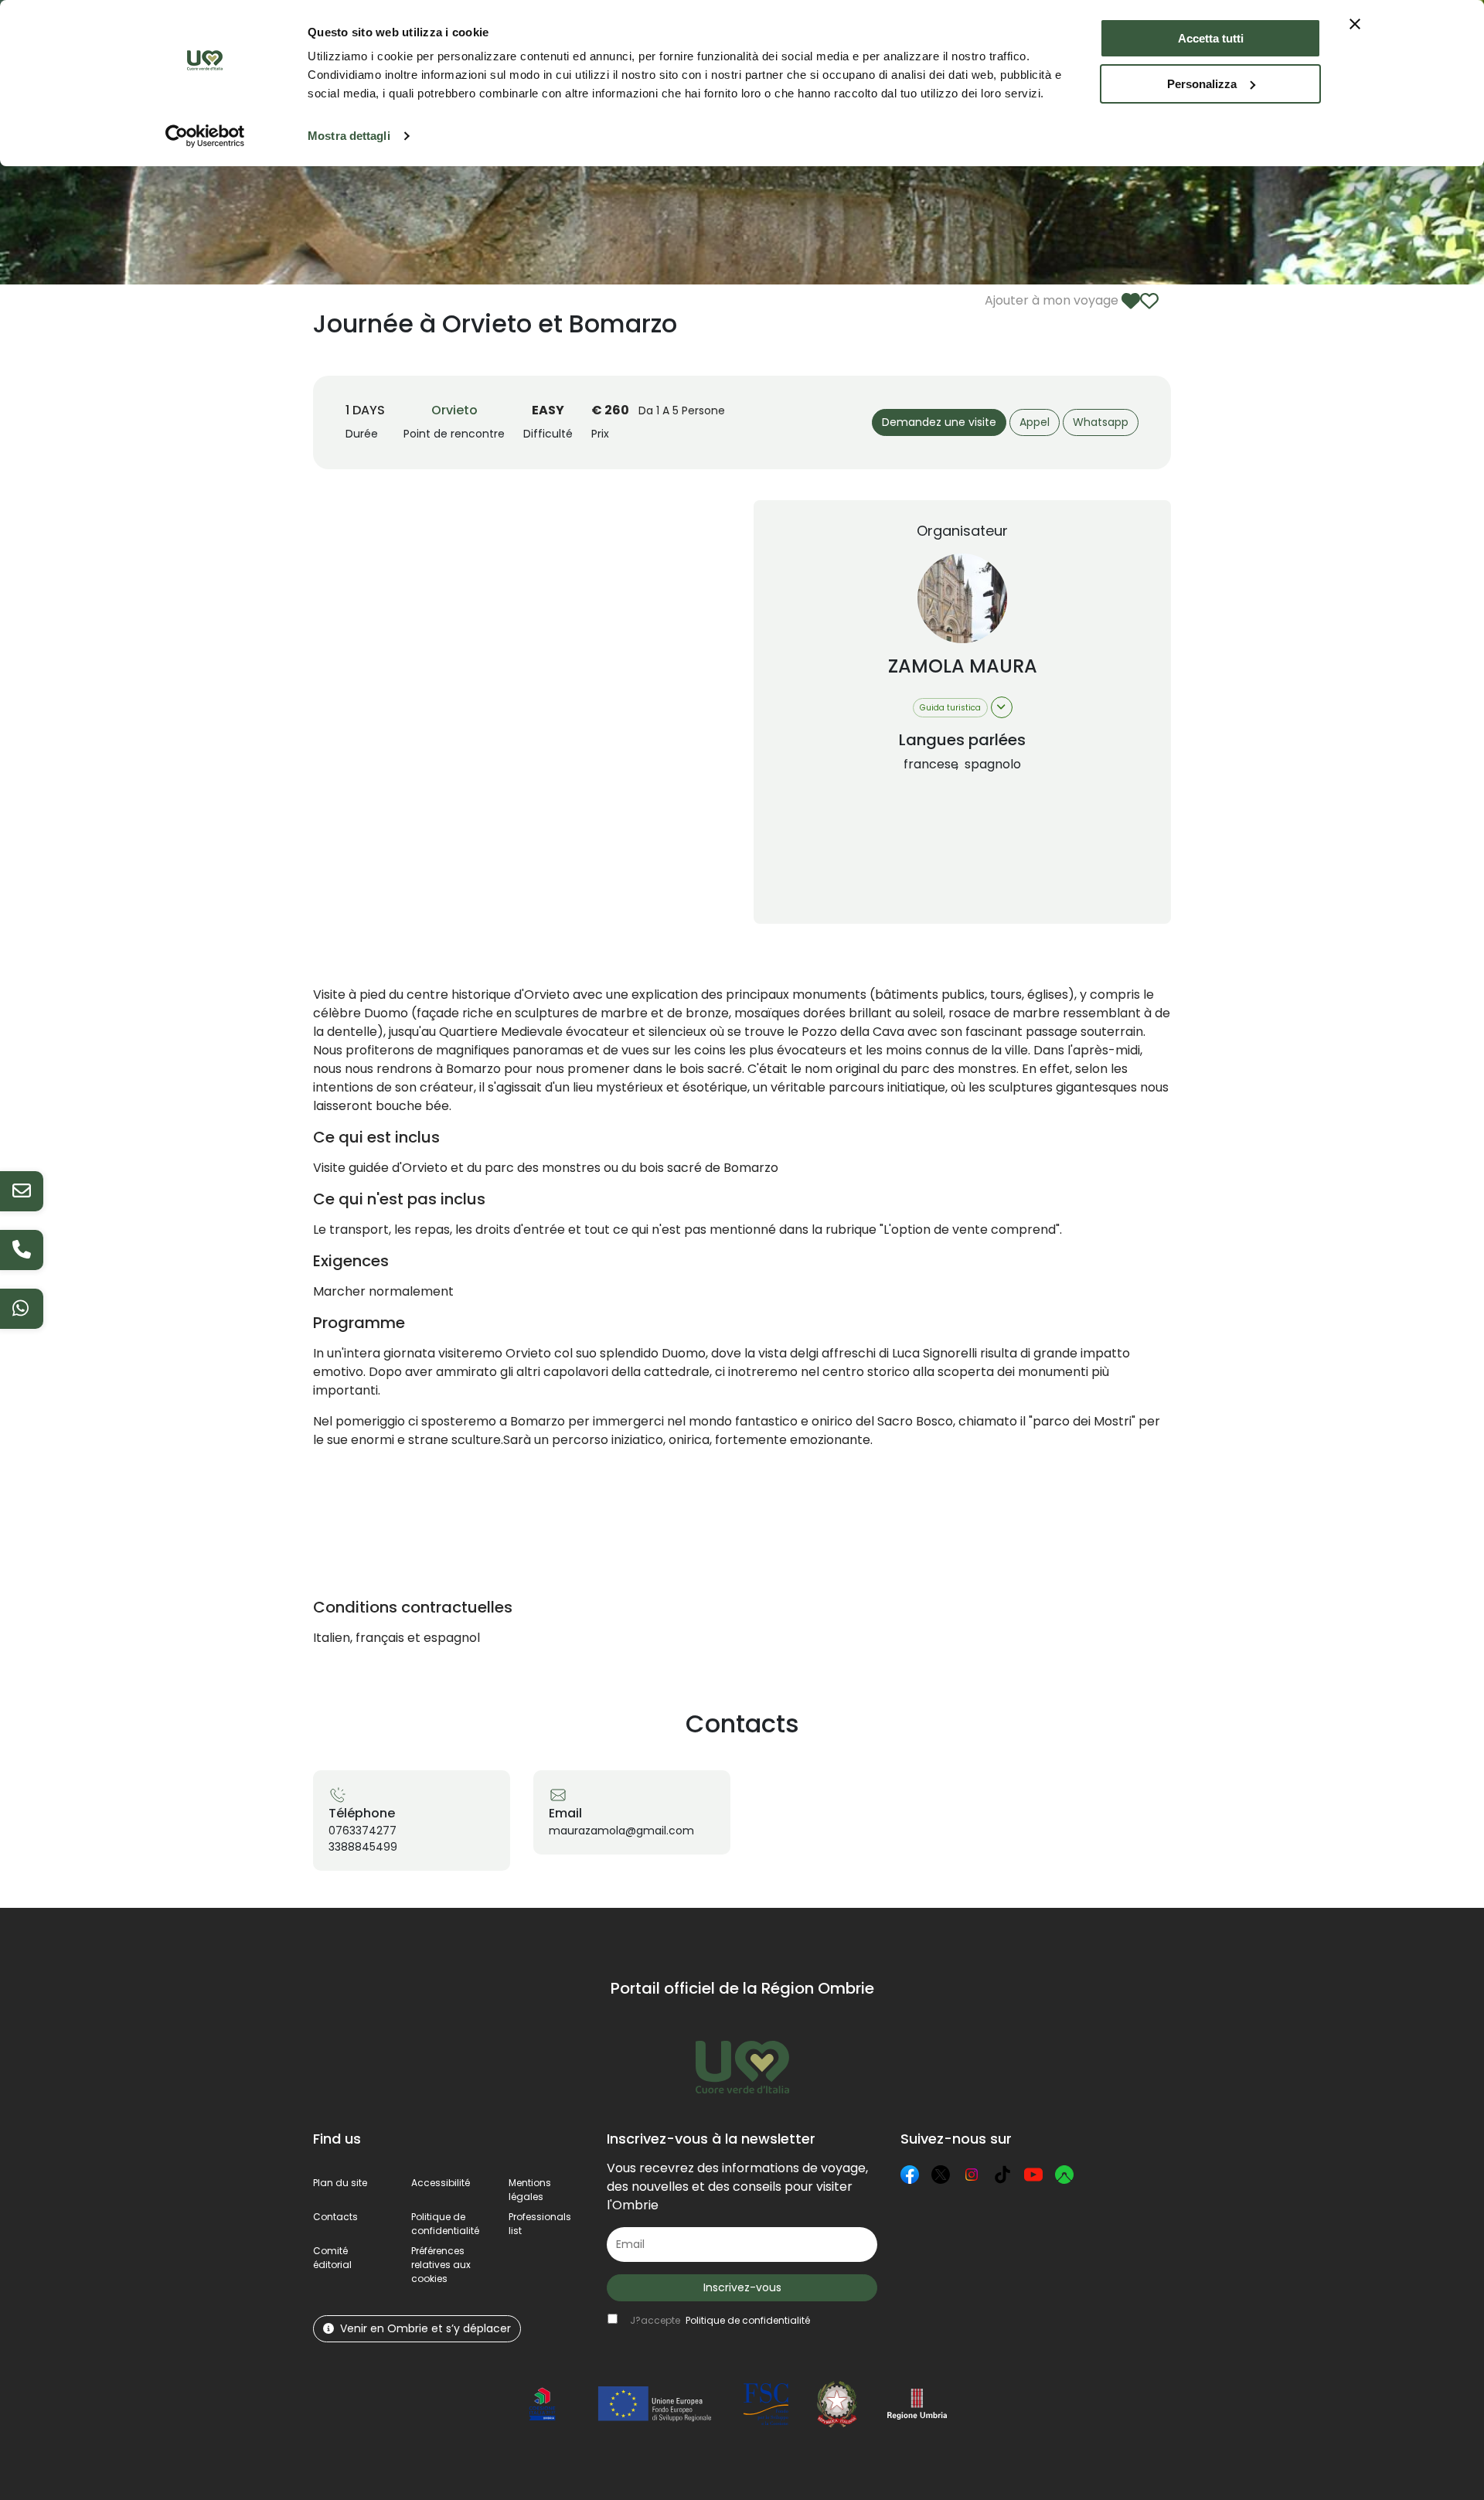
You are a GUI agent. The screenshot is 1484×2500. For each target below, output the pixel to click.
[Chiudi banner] (1355, 24)
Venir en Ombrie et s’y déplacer (425, 2328)
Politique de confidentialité (445, 2224)
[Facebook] (910, 2175)
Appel (1035, 422)
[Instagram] (972, 2175)
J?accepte (720, 2320)
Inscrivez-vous (742, 2287)
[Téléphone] (22, 1250)
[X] (941, 2175)
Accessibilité (441, 2183)
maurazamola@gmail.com (621, 1831)
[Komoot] (1064, 2175)
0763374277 (362, 1831)
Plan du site (340, 2183)
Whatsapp (1101, 422)
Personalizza (1202, 84)
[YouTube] (1033, 2175)
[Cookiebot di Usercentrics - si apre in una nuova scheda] (205, 136)
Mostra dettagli (349, 136)
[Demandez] (22, 1191)
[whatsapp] (22, 1309)
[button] (441, 2265)
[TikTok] (1002, 2175)
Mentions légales (530, 2190)
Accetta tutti (1211, 38)
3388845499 (363, 1847)
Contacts (335, 2217)
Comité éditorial (332, 2258)
